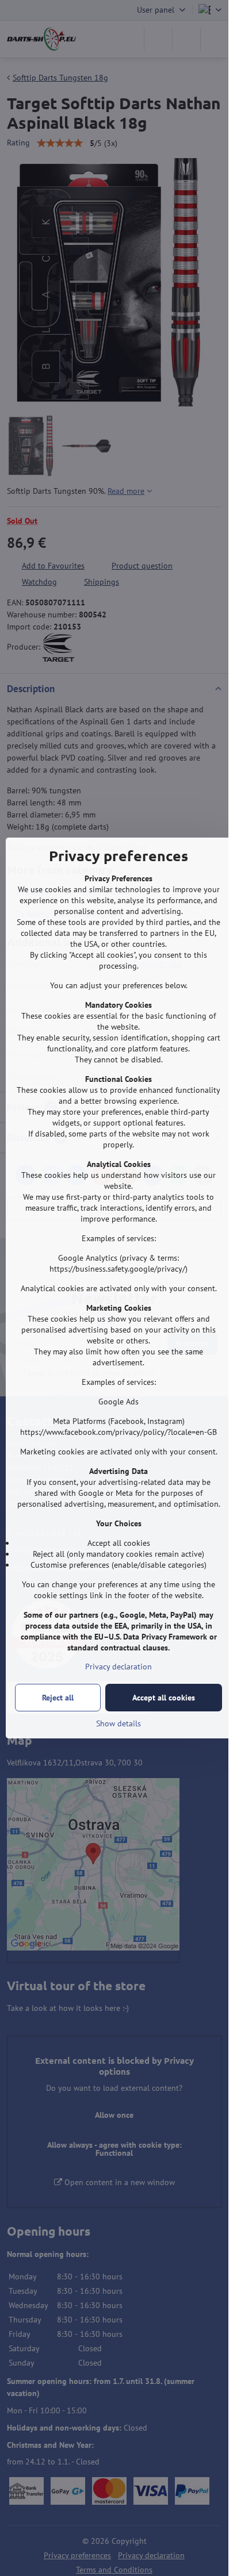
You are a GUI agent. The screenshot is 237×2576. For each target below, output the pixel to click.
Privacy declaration (118, 1667)
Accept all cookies (164, 1698)
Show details (118, 1723)
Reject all (58, 1698)
